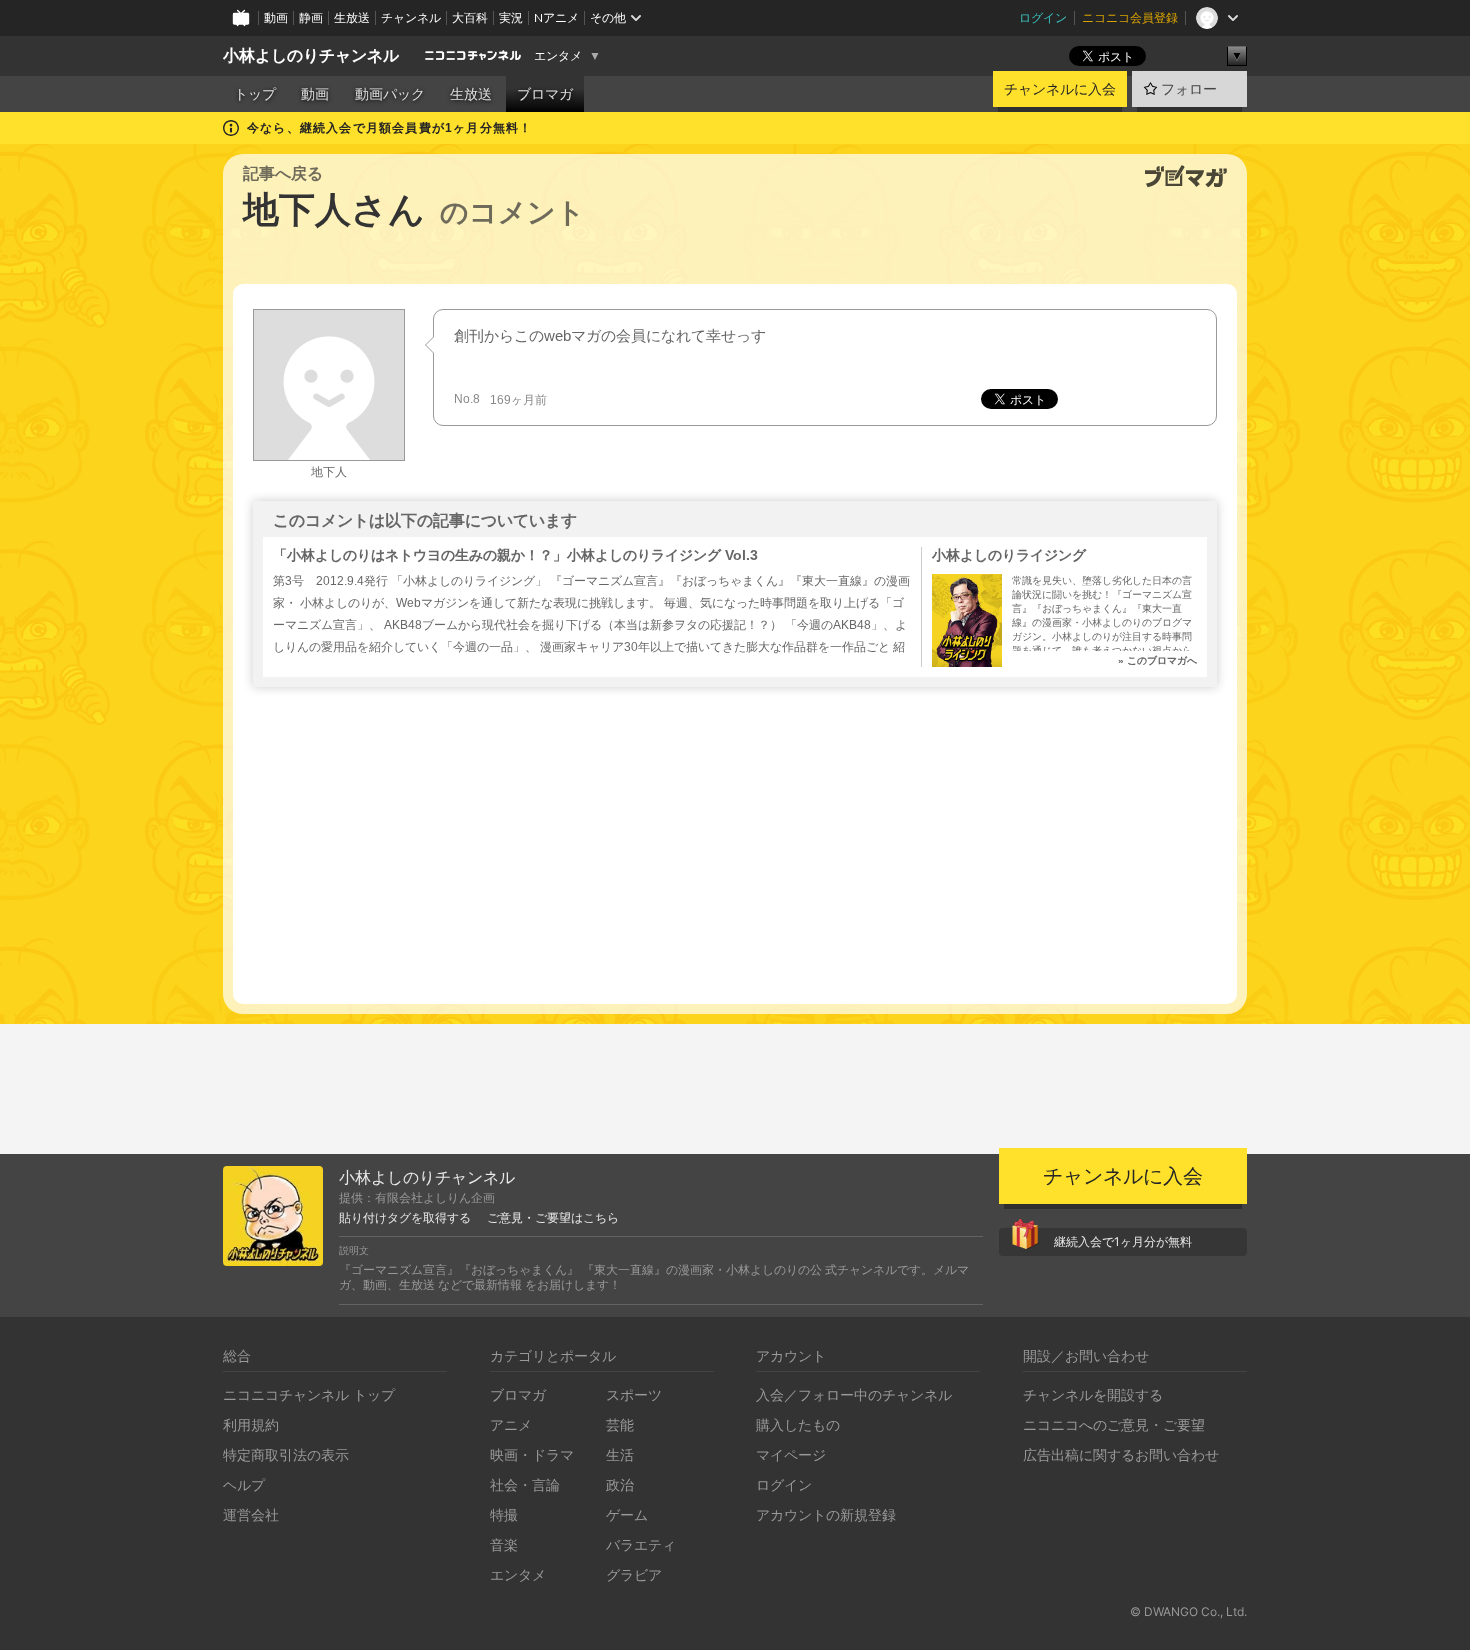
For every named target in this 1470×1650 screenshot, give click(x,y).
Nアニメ (556, 17)
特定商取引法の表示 (286, 1454)
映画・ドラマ (532, 1454)
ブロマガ (545, 94)
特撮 (504, 1514)
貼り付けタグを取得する (405, 1218)
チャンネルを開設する (1093, 1394)
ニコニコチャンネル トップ (309, 1394)
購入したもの (798, 1424)
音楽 (504, 1544)
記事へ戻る (283, 173)
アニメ (511, 1424)
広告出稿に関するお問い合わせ (1121, 1454)
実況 (511, 17)
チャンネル (411, 17)
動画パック (390, 94)
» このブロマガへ (1157, 660)
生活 (620, 1454)
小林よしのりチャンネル (311, 55)
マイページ (791, 1454)
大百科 (470, 17)
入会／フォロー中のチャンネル (854, 1394)
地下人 (329, 472)
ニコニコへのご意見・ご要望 (1114, 1424)
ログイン (1043, 17)
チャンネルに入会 (1060, 89)
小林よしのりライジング (1009, 555)
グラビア (634, 1574)
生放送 (352, 17)
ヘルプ (244, 1484)
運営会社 (251, 1514)
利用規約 (251, 1424)
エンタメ (558, 56)
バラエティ (641, 1544)
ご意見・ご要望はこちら (553, 1218)
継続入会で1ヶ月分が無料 (1123, 1241)
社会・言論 (525, 1484)
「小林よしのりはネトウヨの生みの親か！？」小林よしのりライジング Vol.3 (515, 555)
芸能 (620, 1424)
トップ (255, 94)
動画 (276, 17)
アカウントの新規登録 (826, 1514)
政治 (620, 1484)
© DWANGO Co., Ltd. (1188, 1611)
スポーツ (634, 1394)
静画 (311, 17)
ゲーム (627, 1514)
